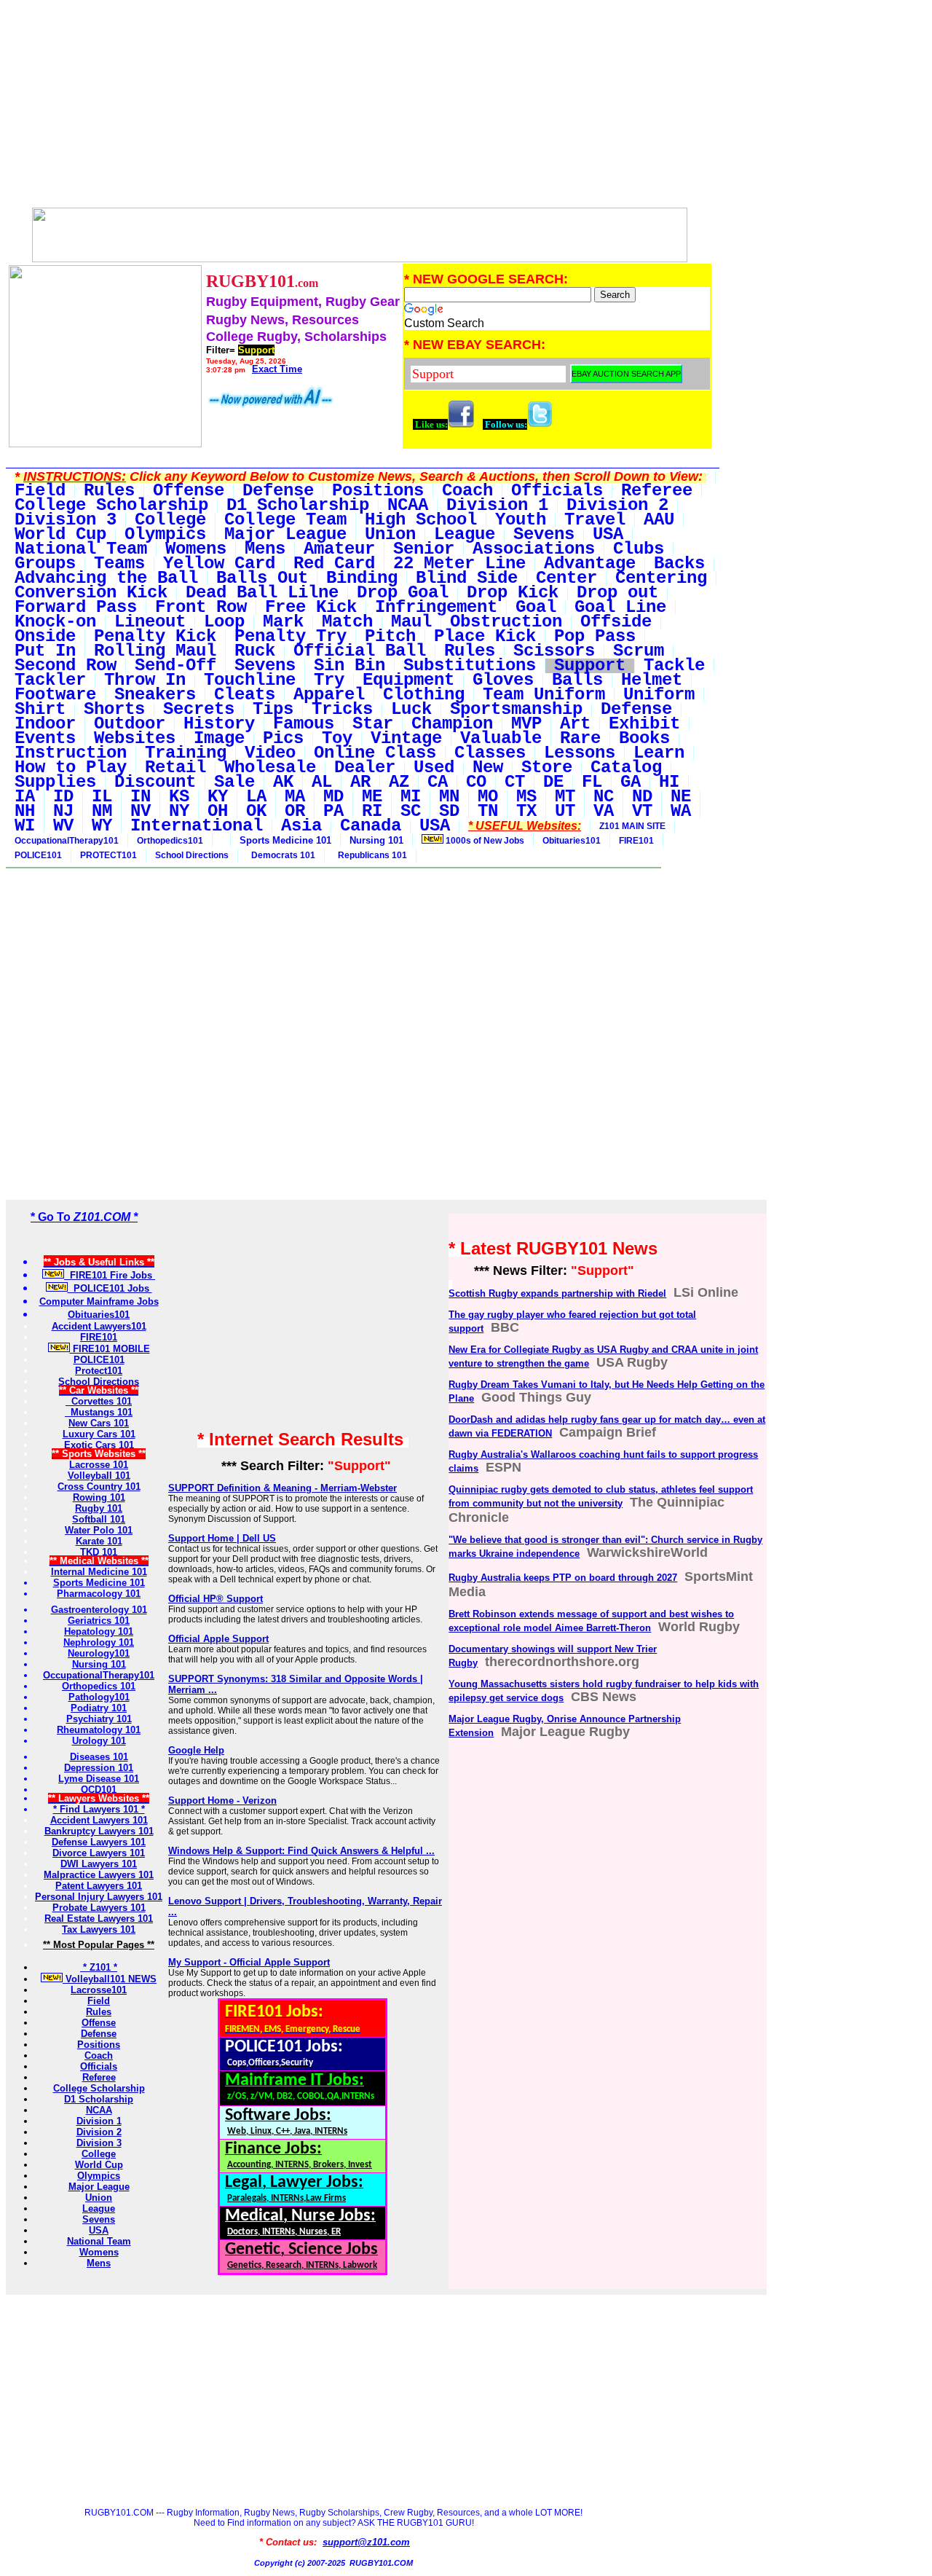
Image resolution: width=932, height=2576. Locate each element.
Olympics (99, 2176)
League (99, 2208)
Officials (99, 2066)
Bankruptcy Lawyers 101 (99, 1831)
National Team (99, 2241)
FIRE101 (636, 841)
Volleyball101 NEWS (110, 1979)
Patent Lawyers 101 (99, 1886)
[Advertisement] (360, 108)
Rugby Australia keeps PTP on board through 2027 (563, 1578)
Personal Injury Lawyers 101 (99, 1897)
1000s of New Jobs (484, 841)
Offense (99, 2023)
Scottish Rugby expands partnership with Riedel (557, 1293)
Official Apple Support (218, 1639)
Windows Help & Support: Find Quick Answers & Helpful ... (301, 1851)
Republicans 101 (370, 855)
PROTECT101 (108, 855)
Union (99, 2198)
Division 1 (99, 2121)
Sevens (99, 2219)
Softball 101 (99, 1519)
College (99, 2154)
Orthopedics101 (170, 841)
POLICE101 (38, 855)
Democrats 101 (281, 855)
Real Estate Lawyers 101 (99, 1919)
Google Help (196, 1750)
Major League (99, 2187)
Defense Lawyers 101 (99, 1842)
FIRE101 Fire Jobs (110, 1275)
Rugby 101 (99, 1508)
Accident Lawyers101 (99, 1326)
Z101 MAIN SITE (632, 826)
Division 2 (99, 2132)
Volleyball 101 (99, 1476)
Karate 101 (99, 1541)
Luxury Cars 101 (99, 1434)
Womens (99, 2252)
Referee (99, 2077)
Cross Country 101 (99, 1487)
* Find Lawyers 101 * (99, 1809)
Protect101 (99, 1371)
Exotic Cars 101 (99, 1445)
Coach (99, 2055)
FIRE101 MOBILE (110, 1349)
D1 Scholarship (99, 2099)
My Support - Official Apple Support (249, 1962)
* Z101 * (99, 1967)
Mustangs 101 (99, 1412)
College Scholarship (99, 2088)
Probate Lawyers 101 (99, 1908)
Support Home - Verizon (222, 1801)
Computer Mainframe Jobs (99, 1301)
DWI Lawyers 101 (99, 1864)
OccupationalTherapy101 (67, 841)
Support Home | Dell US (222, 1538)
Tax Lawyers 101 (99, 1929)
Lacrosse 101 (99, 1465)
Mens (99, 2263)
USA (99, 2230)
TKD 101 (99, 1552)
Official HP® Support (216, 1599)
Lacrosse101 (99, 1990)
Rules (99, 2012)
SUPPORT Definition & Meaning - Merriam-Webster (283, 1488)
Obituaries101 (572, 841)
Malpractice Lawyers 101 (99, 1875)
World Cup (99, 2165)
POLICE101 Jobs (110, 1288)
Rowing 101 (99, 1497)
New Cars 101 (99, 1423)
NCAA (99, 2110)
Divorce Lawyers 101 (99, 1853)
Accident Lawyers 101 (99, 1820)
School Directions (192, 855)
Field (99, 2001)
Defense (99, 2034)
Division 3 (99, 2143)
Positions (99, 2045)
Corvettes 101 (99, 1401)
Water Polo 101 (99, 1530)
